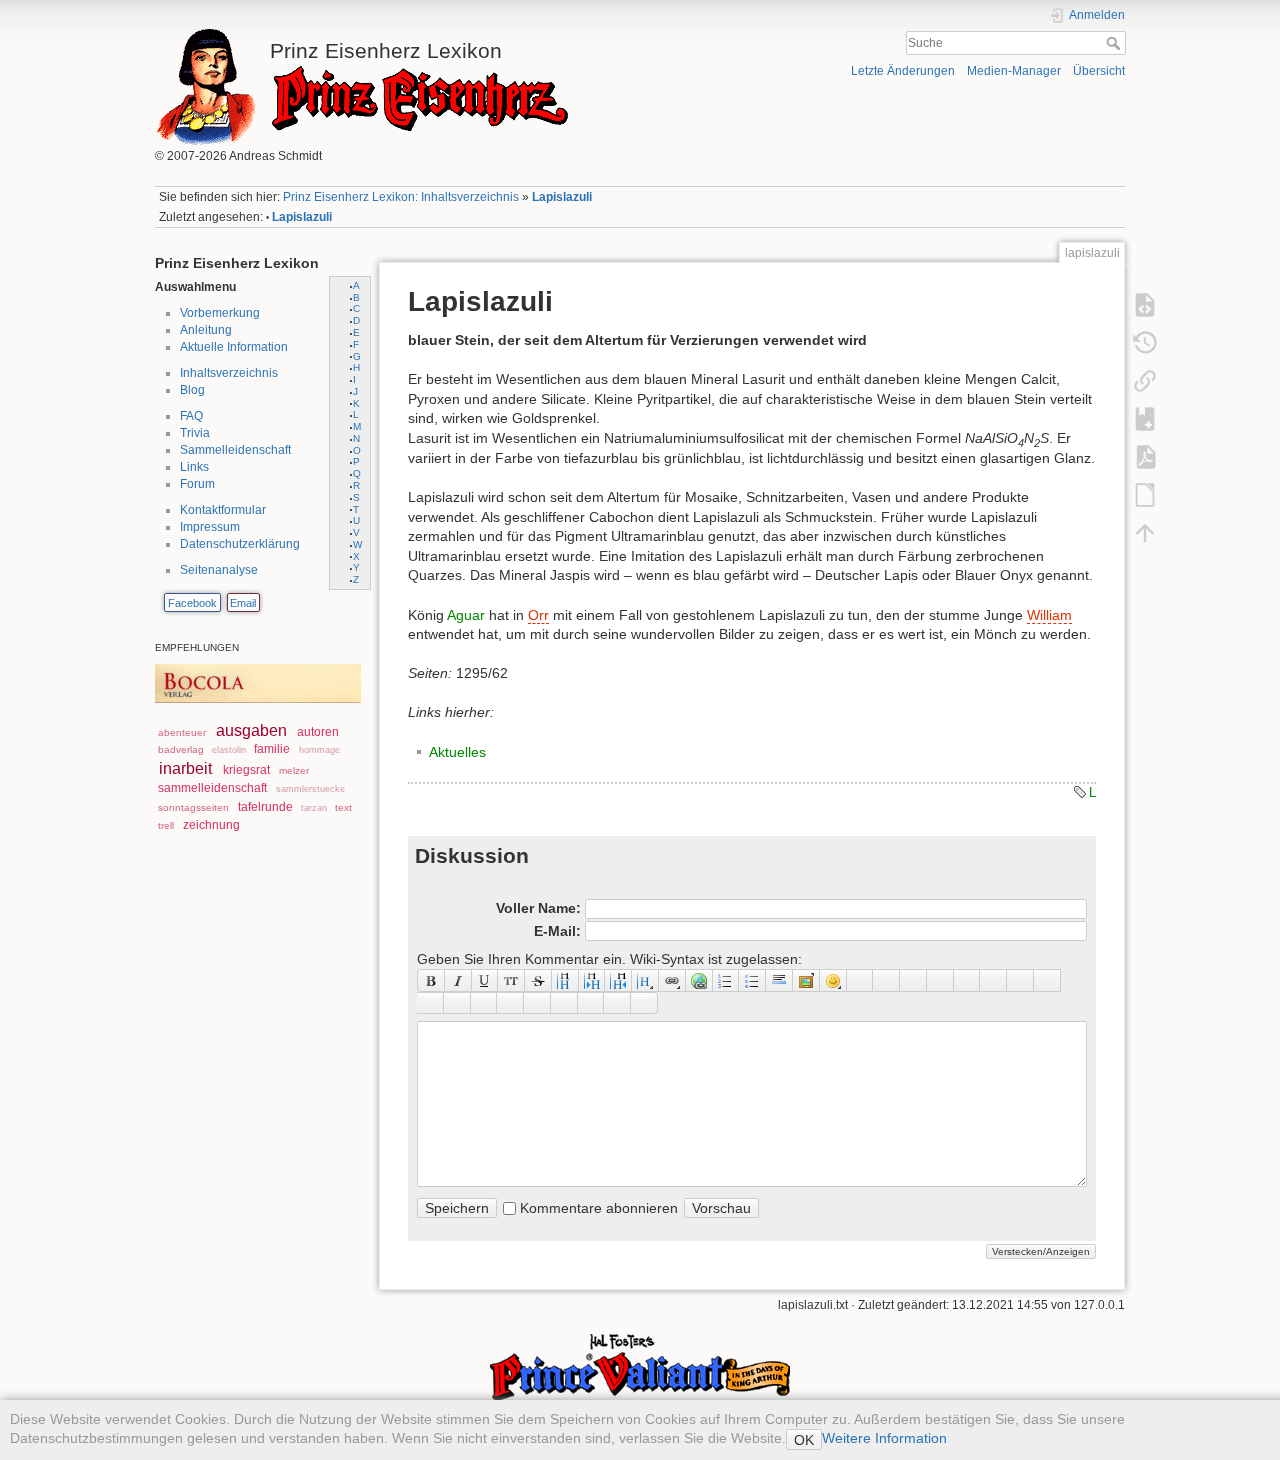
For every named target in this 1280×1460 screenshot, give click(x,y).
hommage (319, 750)
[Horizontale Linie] (779, 980)
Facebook (192, 603)
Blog (192, 390)
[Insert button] (886, 980)
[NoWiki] (591, 1003)
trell (166, 825)
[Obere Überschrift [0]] (618, 980)
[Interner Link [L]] (672, 980)
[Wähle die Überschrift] (645, 980)
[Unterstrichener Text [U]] (485, 980)
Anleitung (206, 330)
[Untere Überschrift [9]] (592, 980)
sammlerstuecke (310, 789)
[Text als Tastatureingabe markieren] (940, 980)
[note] (484, 1003)
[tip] (510, 1003)
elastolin (229, 750)
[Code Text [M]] (511, 980)
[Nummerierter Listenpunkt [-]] (726, 980)
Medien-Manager (1014, 71)
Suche (1115, 43)
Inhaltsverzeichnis (229, 373)
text (343, 807)
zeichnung (211, 825)
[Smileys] (833, 980)
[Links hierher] (1145, 380)
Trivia (195, 433)
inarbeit (185, 768)
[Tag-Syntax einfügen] (1047, 980)
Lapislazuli (562, 197)
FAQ (191, 416)
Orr (538, 615)
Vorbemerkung (220, 313)
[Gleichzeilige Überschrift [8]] (565, 980)
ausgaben (251, 730)
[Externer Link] (699, 980)
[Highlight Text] (457, 1003)
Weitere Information (884, 1438)
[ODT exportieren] (1145, 494)
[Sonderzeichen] (860, 980)
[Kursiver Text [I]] (458, 980)
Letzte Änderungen (903, 71)
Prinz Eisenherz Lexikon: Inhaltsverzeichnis (401, 197)
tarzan (314, 808)
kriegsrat (246, 770)
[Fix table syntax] (1020, 980)
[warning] (564, 1003)
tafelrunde (265, 807)
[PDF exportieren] (1145, 456)
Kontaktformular (223, 510)
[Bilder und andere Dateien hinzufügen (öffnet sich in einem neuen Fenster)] (806, 980)
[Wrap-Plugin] (430, 1003)
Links (194, 467)
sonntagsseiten (193, 807)
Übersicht (1099, 71)
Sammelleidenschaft (235, 450)
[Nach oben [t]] (1145, 532)
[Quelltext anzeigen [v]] (1145, 304)
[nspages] (993, 980)
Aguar (466, 615)
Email (243, 603)
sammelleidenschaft (212, 788)
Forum (197, 484)
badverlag (181, 749)
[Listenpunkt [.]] (752, 980)
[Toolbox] (644, 1003)
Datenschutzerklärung (240, 544)
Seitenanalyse (219, 570)
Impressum (210, 527)
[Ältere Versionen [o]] (1145, 342)
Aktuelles (457, 752)
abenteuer (182, 732)
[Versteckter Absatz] (913, 980)
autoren (318, 732)
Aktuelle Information (234, 347)
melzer (294, 770)
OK (804, 1440)
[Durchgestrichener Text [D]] (538, 980)
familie (272, 749)
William (1049, 615)
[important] (537, 1003)
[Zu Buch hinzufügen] (1145, 418)
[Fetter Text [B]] (431, 980)
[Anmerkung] (967, 980)
